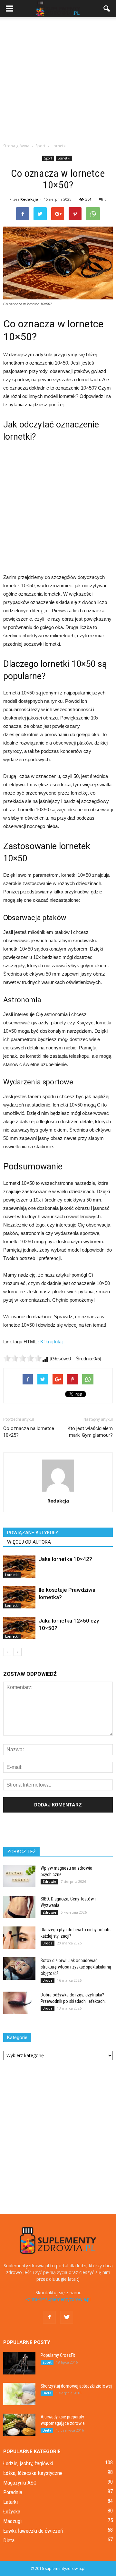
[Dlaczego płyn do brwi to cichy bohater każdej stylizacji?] (19, 1938)
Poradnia (13, 2492)
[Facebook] (49, 2317)
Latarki (10, 2502)
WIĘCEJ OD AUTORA (29, 1542)
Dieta (47, 2393)
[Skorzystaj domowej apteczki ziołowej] (19, 2394)
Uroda (48, 1943)
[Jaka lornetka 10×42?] (19, 1567)
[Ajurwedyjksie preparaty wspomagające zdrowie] (19, 2425)
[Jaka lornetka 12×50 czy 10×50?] (19, 1628)
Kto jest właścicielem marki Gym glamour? (90, 1432)
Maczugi (12, 2521)
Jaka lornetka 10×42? (65, 1559)
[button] (107, 9)
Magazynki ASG (20, 2483)
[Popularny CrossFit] (19, 2363)
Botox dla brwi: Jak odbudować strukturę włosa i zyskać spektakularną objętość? (76, 1967)
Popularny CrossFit (58, 2355)
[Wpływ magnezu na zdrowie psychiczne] (19, 1876)
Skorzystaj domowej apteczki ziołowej (76, 2386)
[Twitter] (67, 2317)
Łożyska (12, 2511)
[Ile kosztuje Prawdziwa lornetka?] (19, 1597)
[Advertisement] (58, 78)
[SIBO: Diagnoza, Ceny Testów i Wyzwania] (19, 1907)
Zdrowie (49, 1882)
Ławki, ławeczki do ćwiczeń (33, 2531)
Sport (48, 158)
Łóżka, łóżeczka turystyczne (33, 2473)
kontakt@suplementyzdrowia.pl (58, 2299)
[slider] (23, 1358)
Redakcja (29, 199)
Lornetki (64, 158)
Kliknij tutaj (51, 1342)
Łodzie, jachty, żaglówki (28, 2463)
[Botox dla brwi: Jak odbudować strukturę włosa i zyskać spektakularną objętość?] (19, 1969)
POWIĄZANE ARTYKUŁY (33, 1533)
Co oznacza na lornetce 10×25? (29, 1432)
